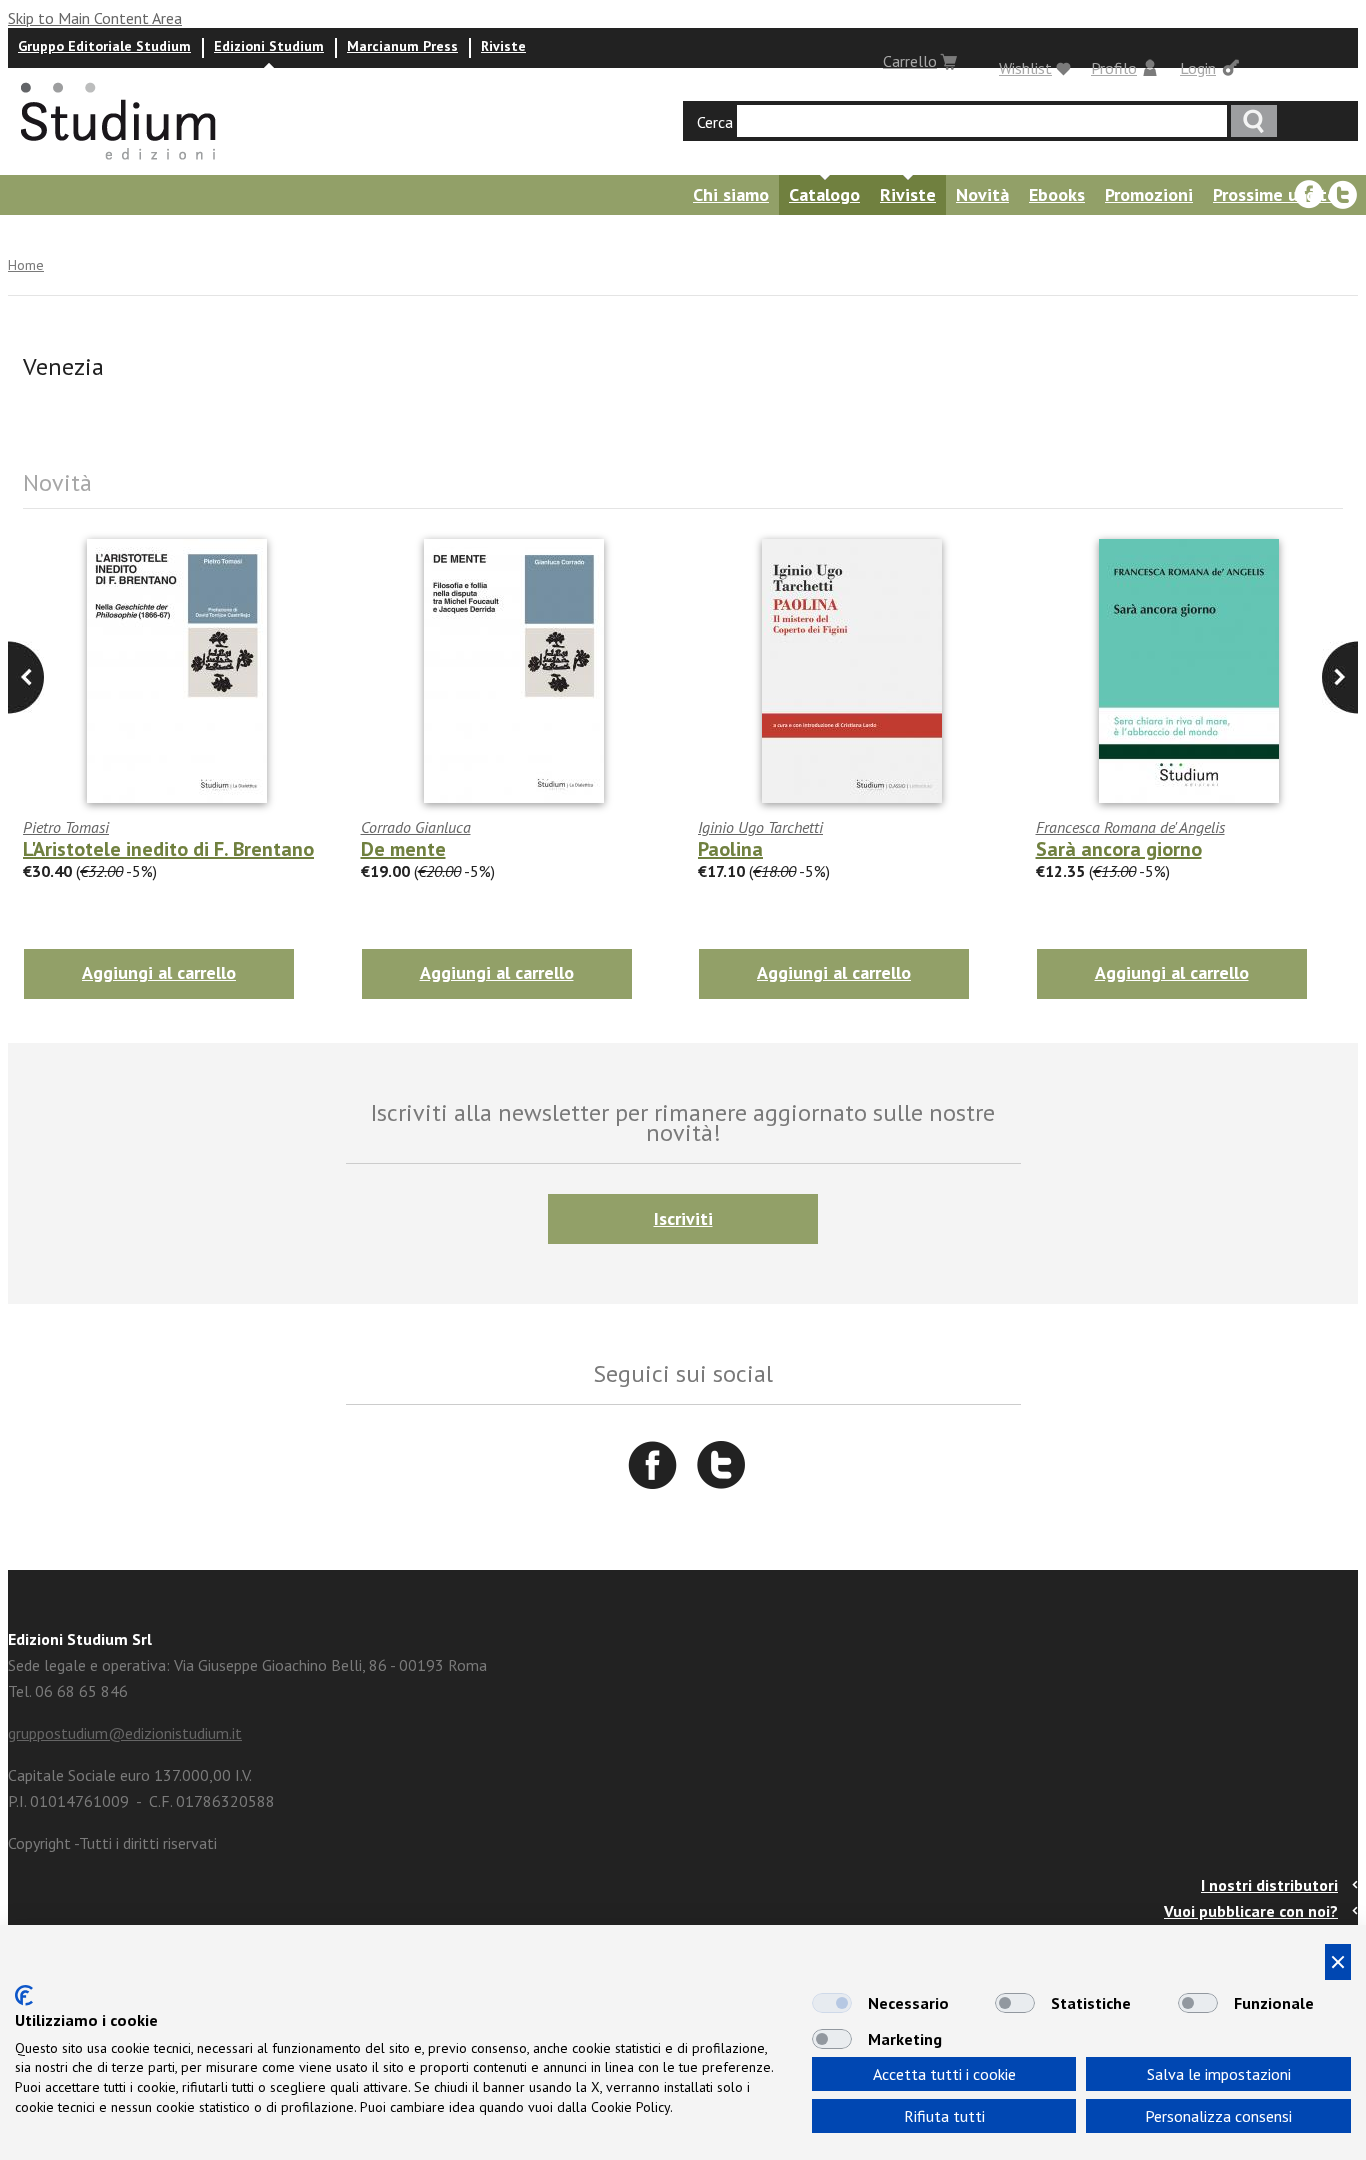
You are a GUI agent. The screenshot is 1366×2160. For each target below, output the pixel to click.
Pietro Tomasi (66, 827)
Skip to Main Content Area (95, 18)
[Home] (120, 166)
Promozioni (1149, 194)
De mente (403, 849)
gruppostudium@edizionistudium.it (125, 1733)
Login (1198, 68)
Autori (28, 234)
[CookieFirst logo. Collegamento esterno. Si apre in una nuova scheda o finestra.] (24, 1995)
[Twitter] (1343, 195)
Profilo (1114, 68)
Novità (982, 194)
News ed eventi (135, 234)
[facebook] (1309, 195)
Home (26, 265)
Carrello (910, 61)
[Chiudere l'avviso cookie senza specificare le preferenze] (1338, 1962)
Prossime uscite (1275, 194)
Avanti (26, 677)
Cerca (715, 122)
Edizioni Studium (269, 46)
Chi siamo (731, 194)
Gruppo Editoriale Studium (104, 46)
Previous (1340, 677)
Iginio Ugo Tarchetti (760, 827)
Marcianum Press (402, 46)
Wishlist (1025, 68)
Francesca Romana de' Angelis (1130, 827)
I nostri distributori (1269, 1885)
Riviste (503, 46)
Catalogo (824, 194)
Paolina (730, 849)
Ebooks (1057, 194)
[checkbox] (832, 2003)
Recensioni (261, 234)
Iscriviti (683, 1218)
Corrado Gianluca (416, 827)
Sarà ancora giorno (1119, 849)
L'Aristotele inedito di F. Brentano (168, 849)
